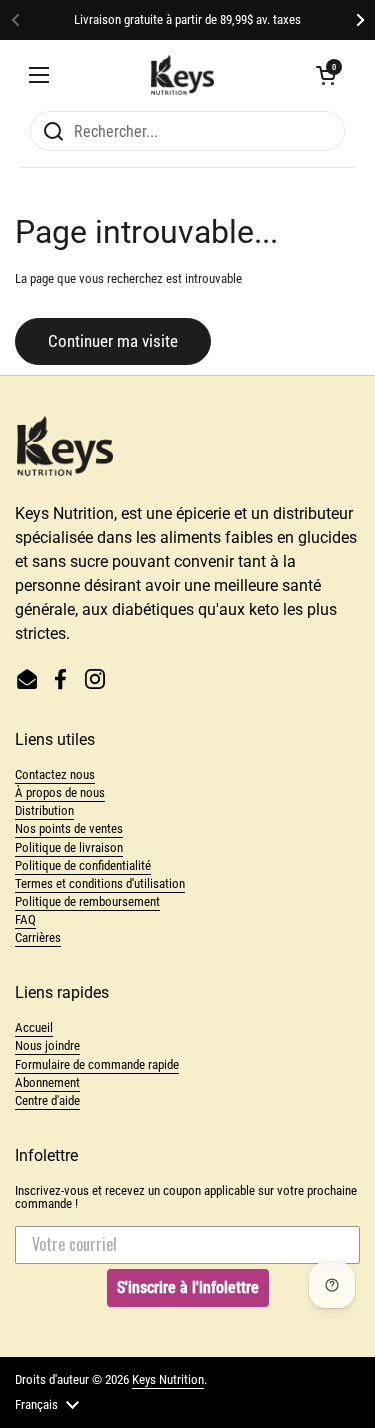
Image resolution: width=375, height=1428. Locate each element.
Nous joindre (47, 1045)
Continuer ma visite (113, 341)
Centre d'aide (47, 1100)
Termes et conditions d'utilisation (100, 883)
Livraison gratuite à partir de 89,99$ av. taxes (187, 20)
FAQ (25, 919)
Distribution (44, 810)
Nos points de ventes (69, 828)
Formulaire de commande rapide (97, 1064)
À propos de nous (60, 792)
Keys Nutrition (168, 1379)
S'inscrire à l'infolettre (188, 1287)
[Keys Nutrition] (183, 75)
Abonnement (47, 1082)
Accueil (34, 1027)
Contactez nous (55, 774)
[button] (326, 75)
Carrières (38, 937)
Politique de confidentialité (83, 865)
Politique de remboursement (87, 901)
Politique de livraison (69, 847)
